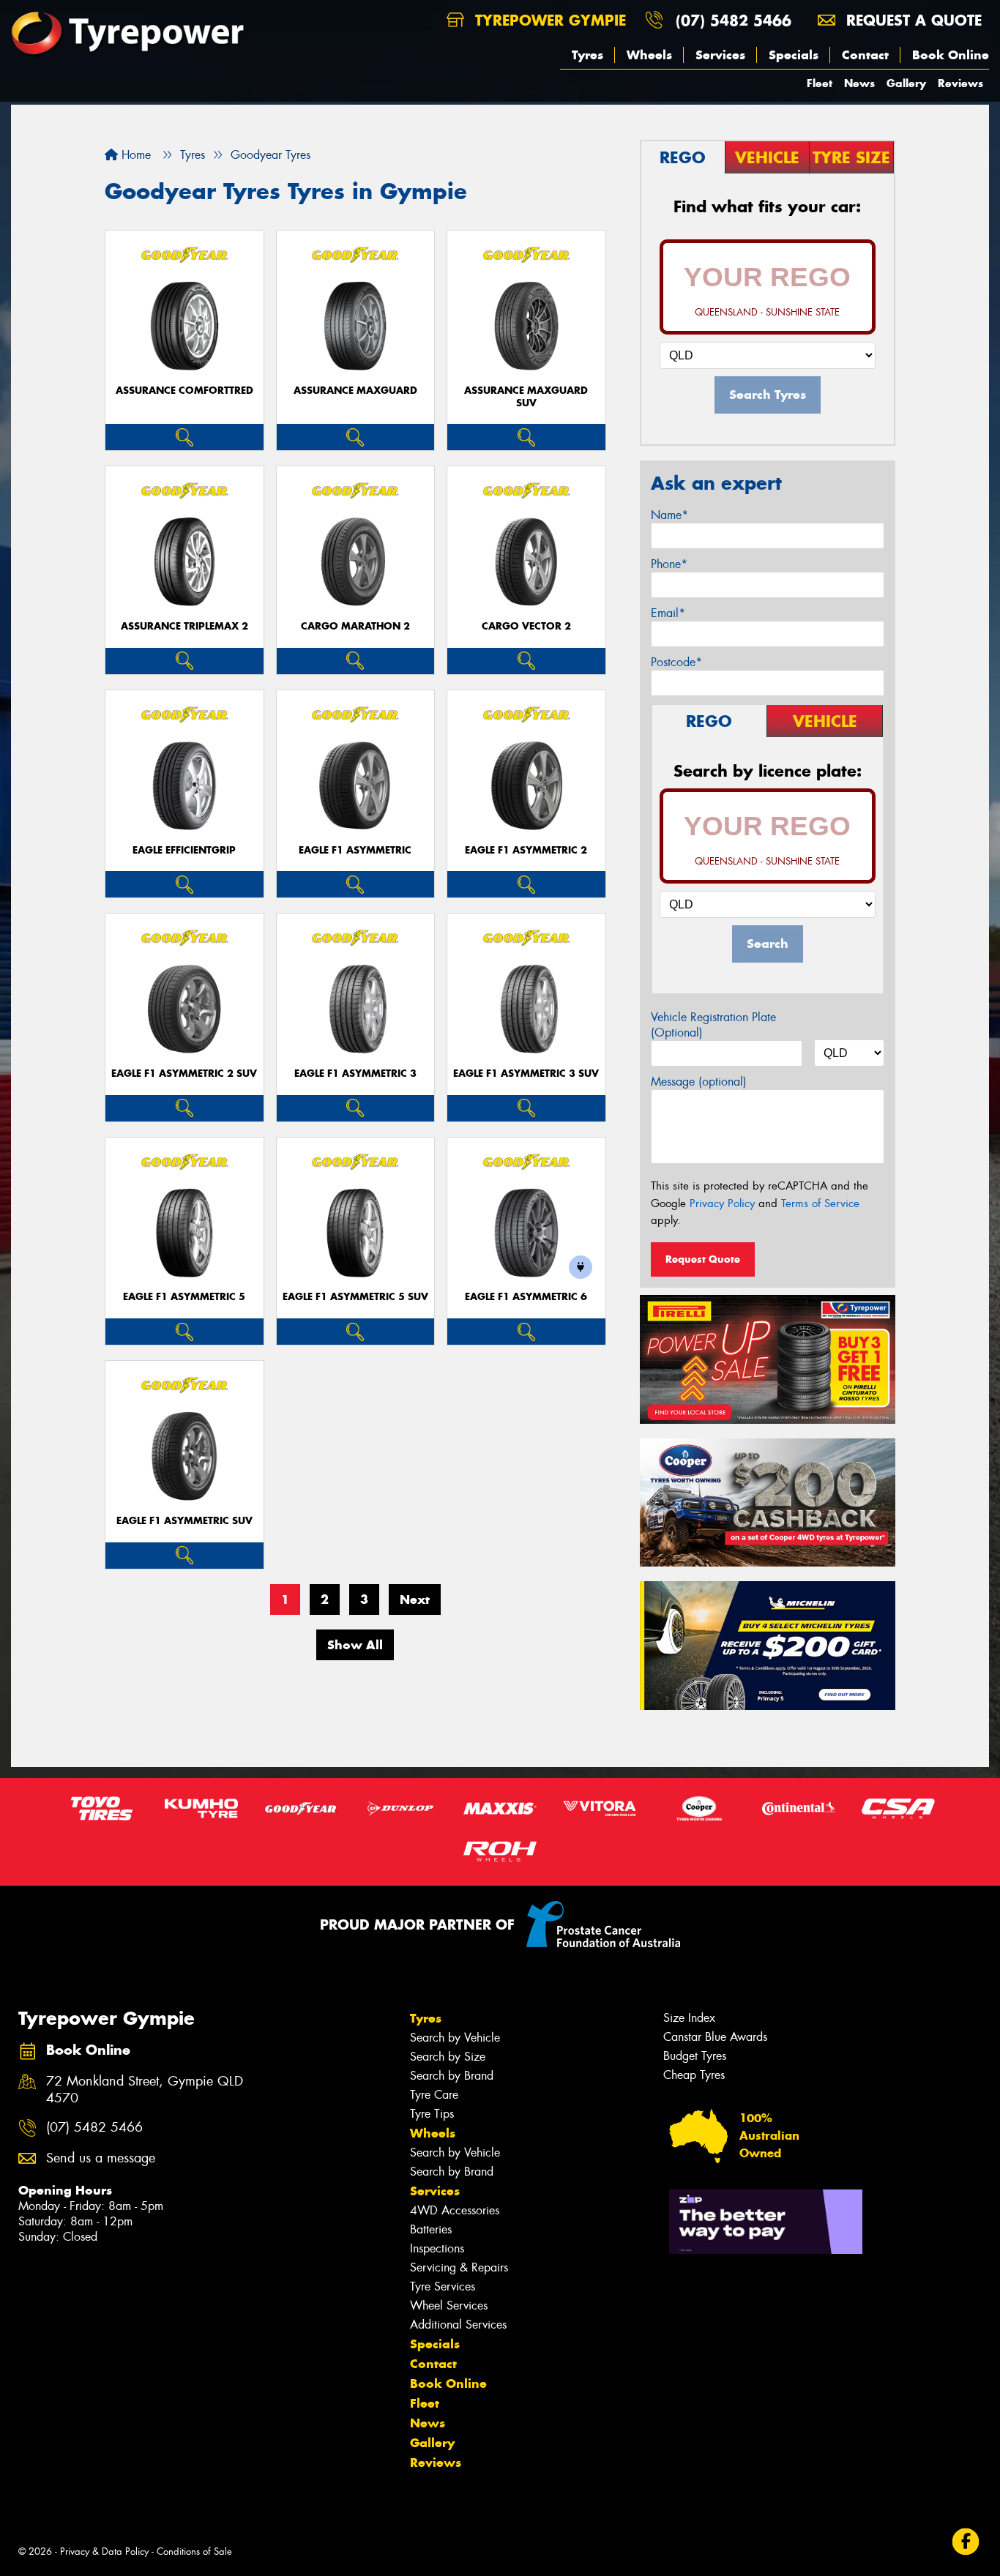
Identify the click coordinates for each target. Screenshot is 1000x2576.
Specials (794, 55)
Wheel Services (449, 2306)
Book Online (951, 55)
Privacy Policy (722, 1203)
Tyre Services (443, 2286)
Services (720, 55)
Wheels (649, 55)
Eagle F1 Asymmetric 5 (184, 1297)
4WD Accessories (455, 2210)
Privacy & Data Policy (104, 2551)
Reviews (960, 83)
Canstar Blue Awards (715, 2037)
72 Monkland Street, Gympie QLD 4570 (145, 2090)
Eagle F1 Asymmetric (355, 850)
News (859, 83)
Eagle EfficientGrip (184, 850)
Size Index (689, 2018)
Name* (669, 515)
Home (134, 155)
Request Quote (703, 1259)
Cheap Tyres (694, 2075)
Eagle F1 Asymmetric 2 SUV (184, 1074)
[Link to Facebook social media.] (966, 2541)
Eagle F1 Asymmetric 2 (526, 850)
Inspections (437, 2248)
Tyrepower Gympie (548, 20)
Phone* (669, 564)
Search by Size (448, 2057)
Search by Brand (452, 2076)
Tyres (587, 55)
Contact (865, 55)
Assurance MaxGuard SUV (526, 397)
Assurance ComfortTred (184, 391)
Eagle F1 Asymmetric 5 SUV (355, 1297)
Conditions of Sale (194, 2551)
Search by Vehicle (455, 2038)
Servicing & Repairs (459, 2267)
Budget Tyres (695, 2056)
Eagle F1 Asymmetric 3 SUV (526, 1074)
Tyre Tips (432, 2114)
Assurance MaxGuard (355, 391)
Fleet (820, 83)
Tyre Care (434, 2095)
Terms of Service (820, 1203)
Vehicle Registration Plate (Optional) (713, 1025)
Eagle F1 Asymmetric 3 (355, 1074)
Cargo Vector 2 (526, 626)
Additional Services (458, 2325)
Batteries (431, 2229)
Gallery (906, 83)
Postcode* (676, 662)
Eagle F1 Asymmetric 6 (526, 1297)
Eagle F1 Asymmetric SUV (184, 1521)
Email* (668, 613)
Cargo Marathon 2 (355, 626)
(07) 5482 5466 (734, 20)
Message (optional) (699, 1082)
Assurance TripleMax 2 (184, 626)
